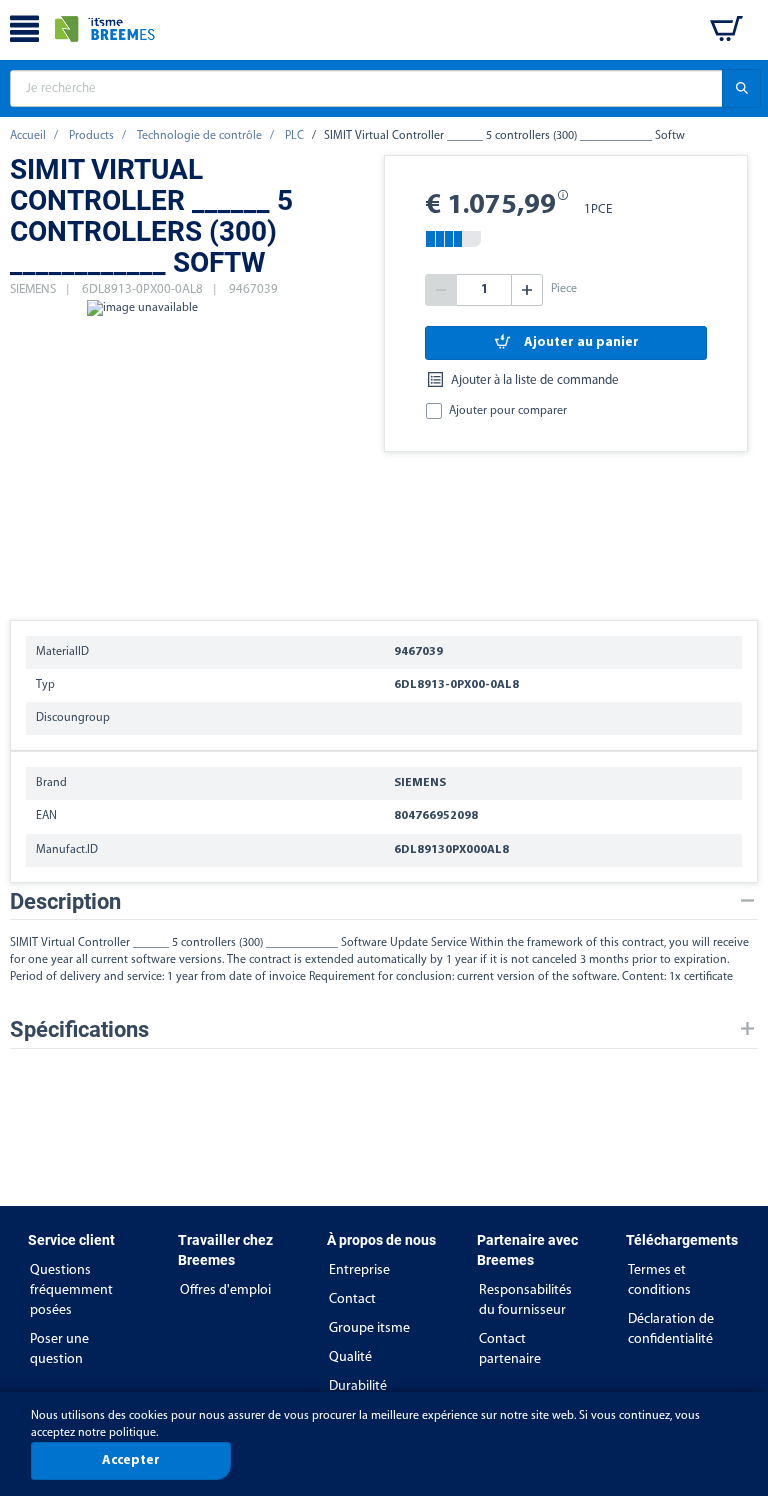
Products (91, 136)
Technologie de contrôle (199, 136)
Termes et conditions (659, 1280)
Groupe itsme (369, 1328)
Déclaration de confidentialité (671, 1329)
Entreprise (359, 1270)
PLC (294, 136)
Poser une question (59, 1349)
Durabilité (358, 1386)
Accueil (28, 136)
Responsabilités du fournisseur (525, 1300)
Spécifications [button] (79, 1029)
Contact (352, 1299)
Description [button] (65, 901)
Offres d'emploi (225, 1290)
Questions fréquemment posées (71, 1290)
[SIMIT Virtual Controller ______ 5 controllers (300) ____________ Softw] (142, 450)
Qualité (350, 1357)
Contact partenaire (510, 1349)
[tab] (384, 901)
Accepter (131, 1460)
